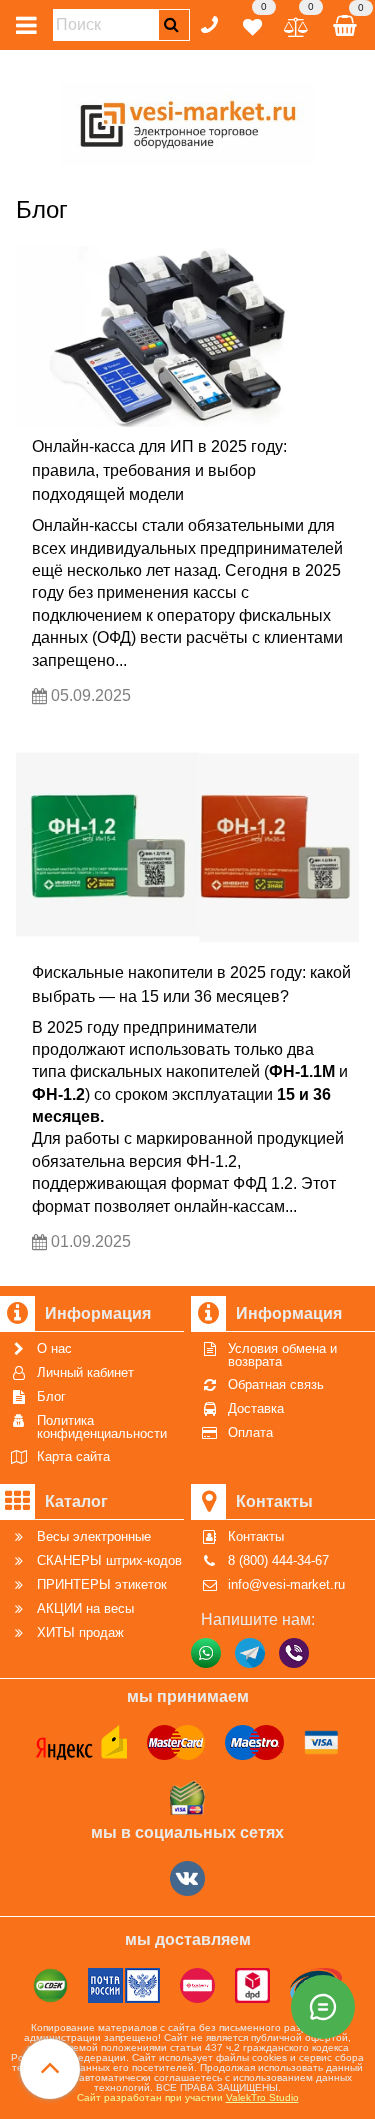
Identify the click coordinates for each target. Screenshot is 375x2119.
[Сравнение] (296, 23)
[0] (252, 23)
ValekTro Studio (262, 2097)
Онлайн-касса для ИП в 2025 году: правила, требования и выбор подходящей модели (159, 470)
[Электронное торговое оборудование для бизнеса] (187, 120)
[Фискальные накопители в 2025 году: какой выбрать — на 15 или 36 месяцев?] (187, 838)
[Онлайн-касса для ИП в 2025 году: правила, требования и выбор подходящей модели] (187, 336)
